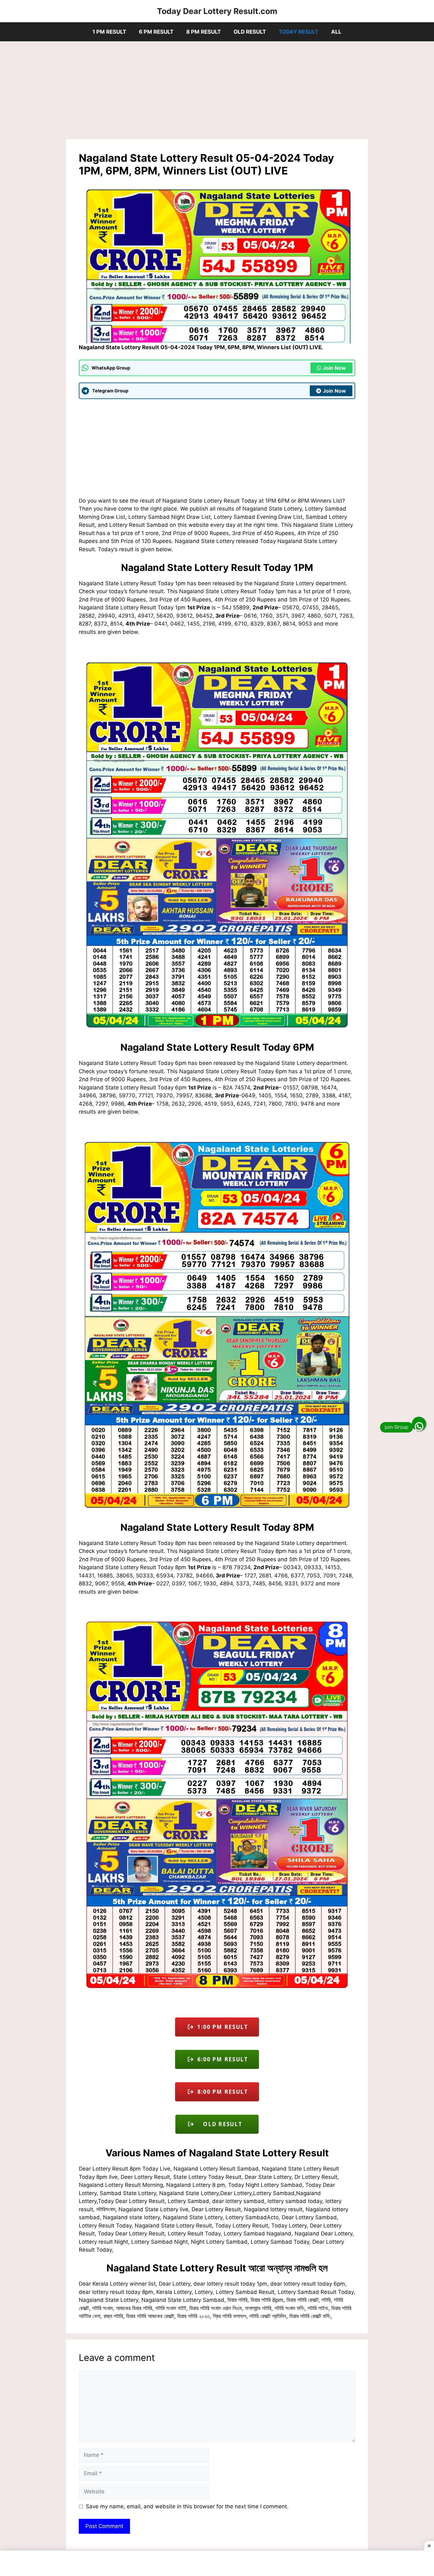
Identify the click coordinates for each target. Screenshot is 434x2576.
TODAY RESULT (298, 32)
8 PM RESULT (203, 32)
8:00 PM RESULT (221, 2092)
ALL (336, 32)
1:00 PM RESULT (221, 2027)
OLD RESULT (250, 32)
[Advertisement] (217, 92)
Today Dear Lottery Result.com (217, 11)
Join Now (334, 368)
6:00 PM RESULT (221, 2059)
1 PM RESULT (109, 32)
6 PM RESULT (156, 32)
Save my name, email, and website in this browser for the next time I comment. (187, 2506)
